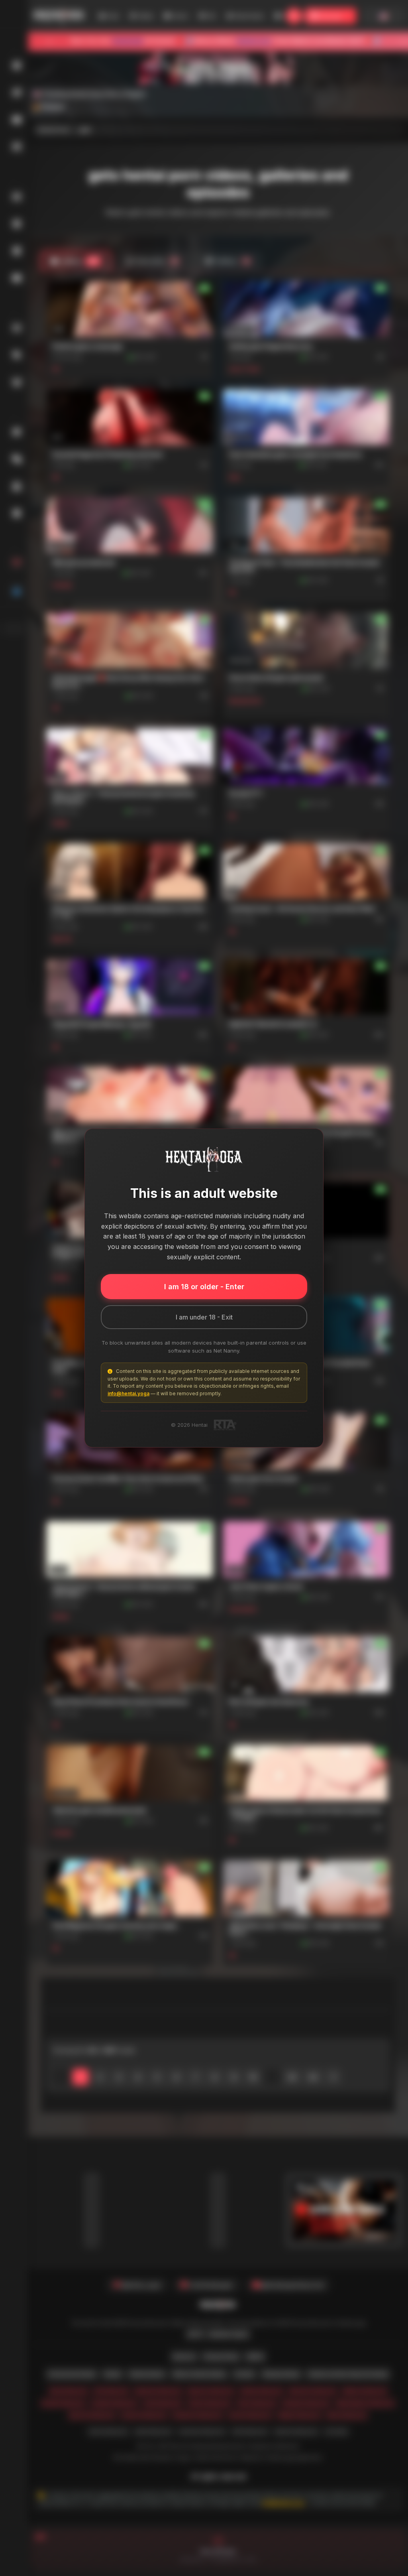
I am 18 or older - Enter (204, 1287)
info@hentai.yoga (128, 1393)
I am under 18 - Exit (204, 1317)
